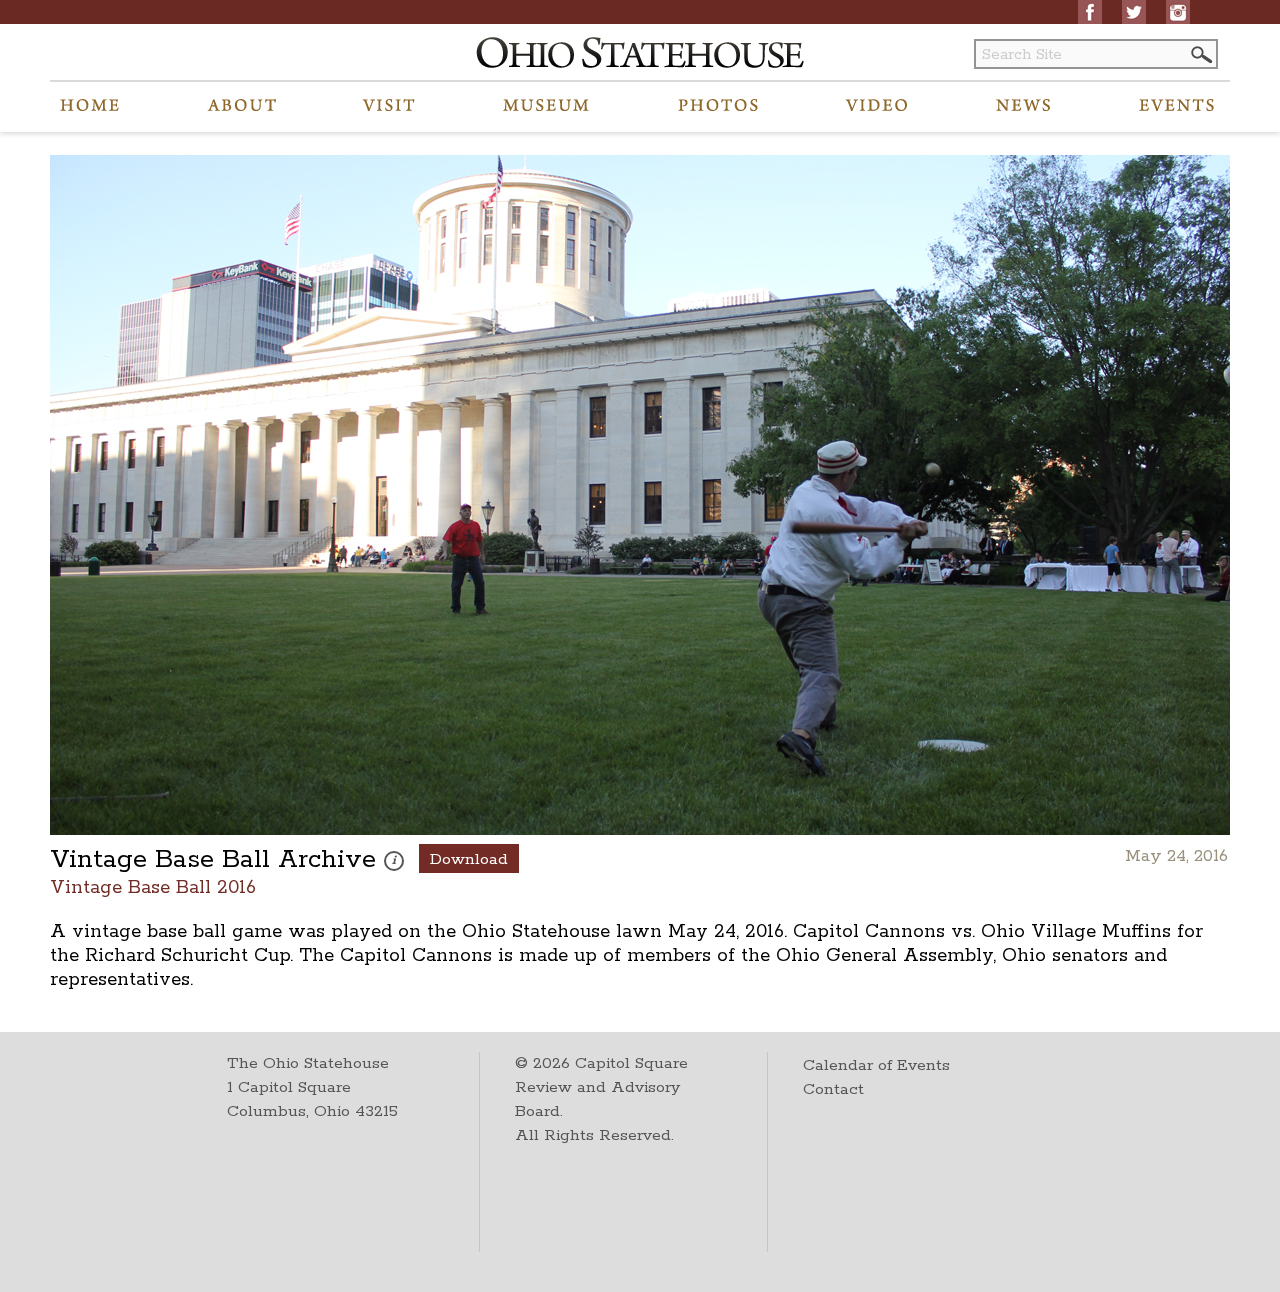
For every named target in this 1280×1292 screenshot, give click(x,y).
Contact (833, 1089)
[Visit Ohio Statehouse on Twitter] (1134, 12)
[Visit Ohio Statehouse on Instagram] (1178, 12)
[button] (1200, 54)
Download (469, 859)
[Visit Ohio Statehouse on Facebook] (1090, 12)
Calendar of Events (876, 1065)
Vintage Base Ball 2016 (153, 886)
